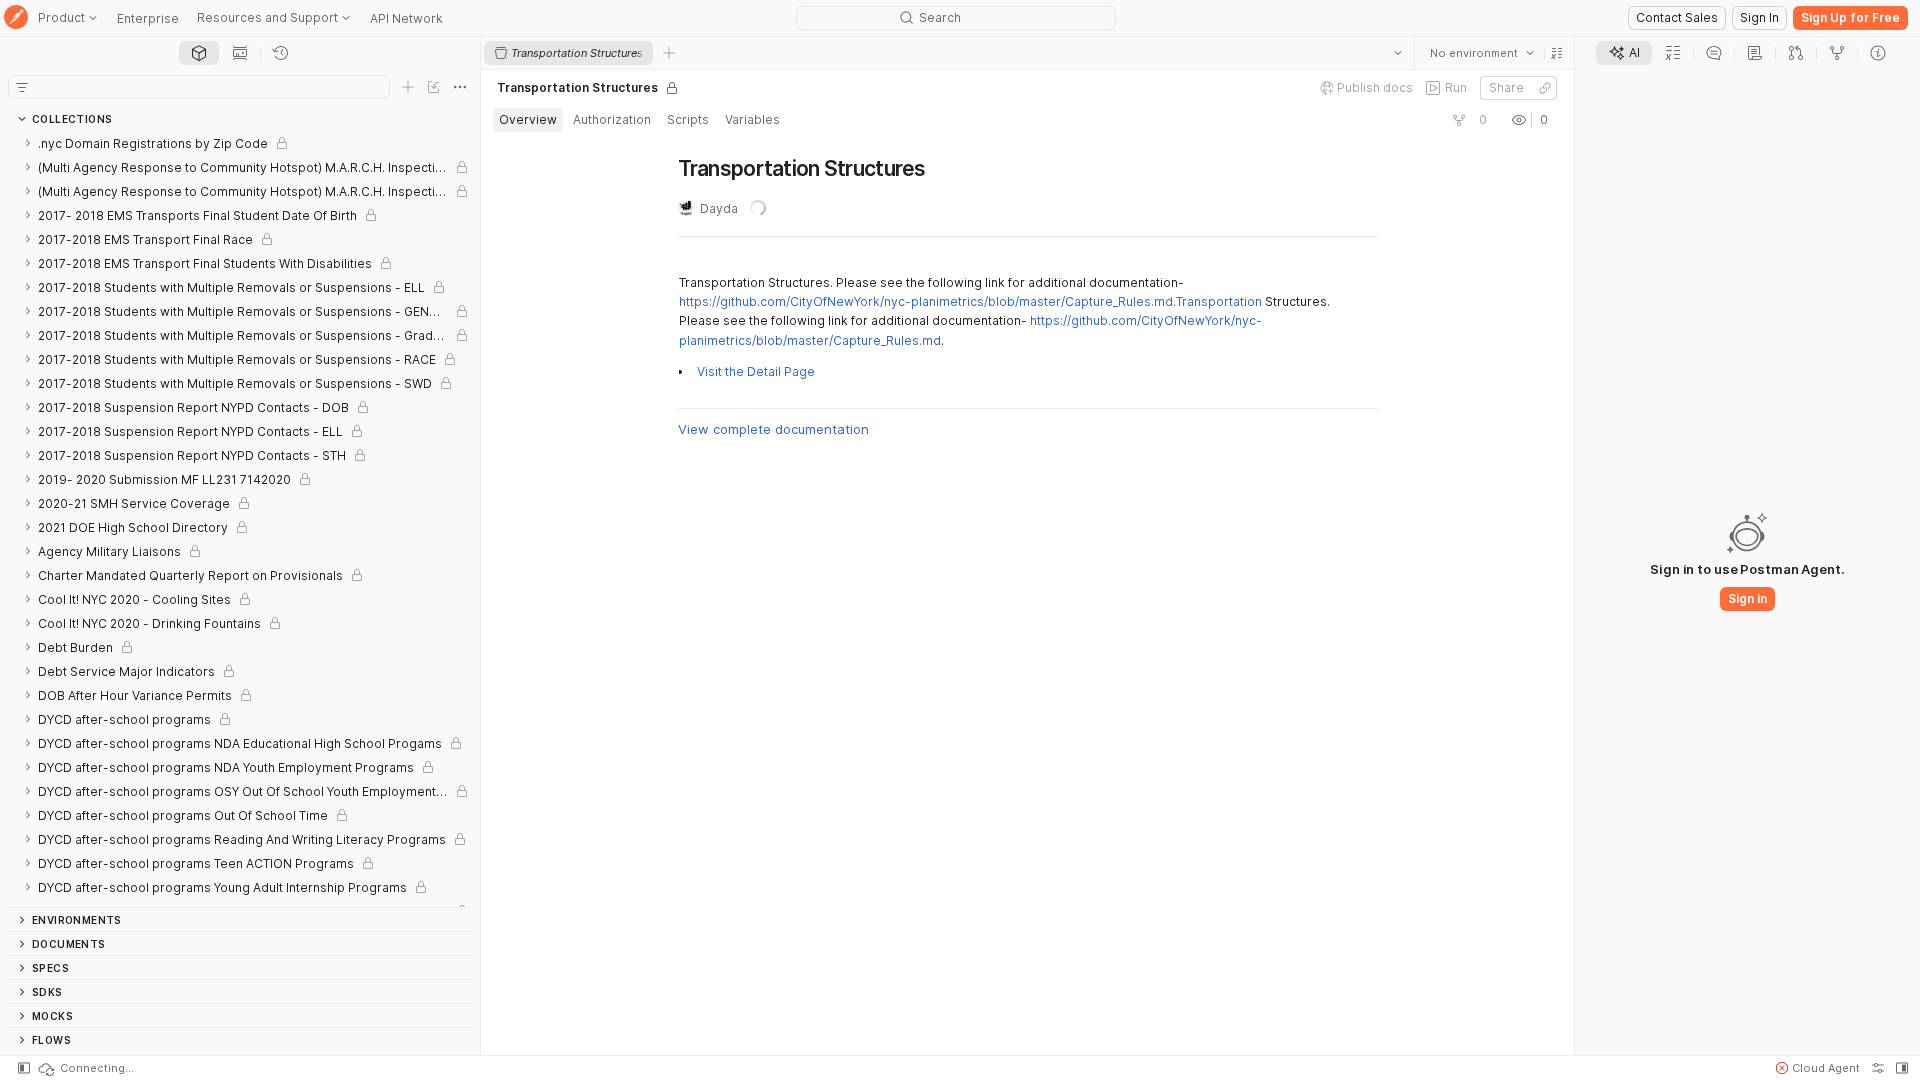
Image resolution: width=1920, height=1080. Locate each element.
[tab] (199, 53)
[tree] (240, 519)
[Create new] (408, 87)
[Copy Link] (1545, 88)
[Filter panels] (22, 87)
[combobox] (1482, 53)
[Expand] (28, 143)
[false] (1459, 120)
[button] (1557, 53)
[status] (85, 1068)
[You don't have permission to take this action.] (669, 53)
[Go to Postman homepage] (16, 18)
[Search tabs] (1398, 53)
